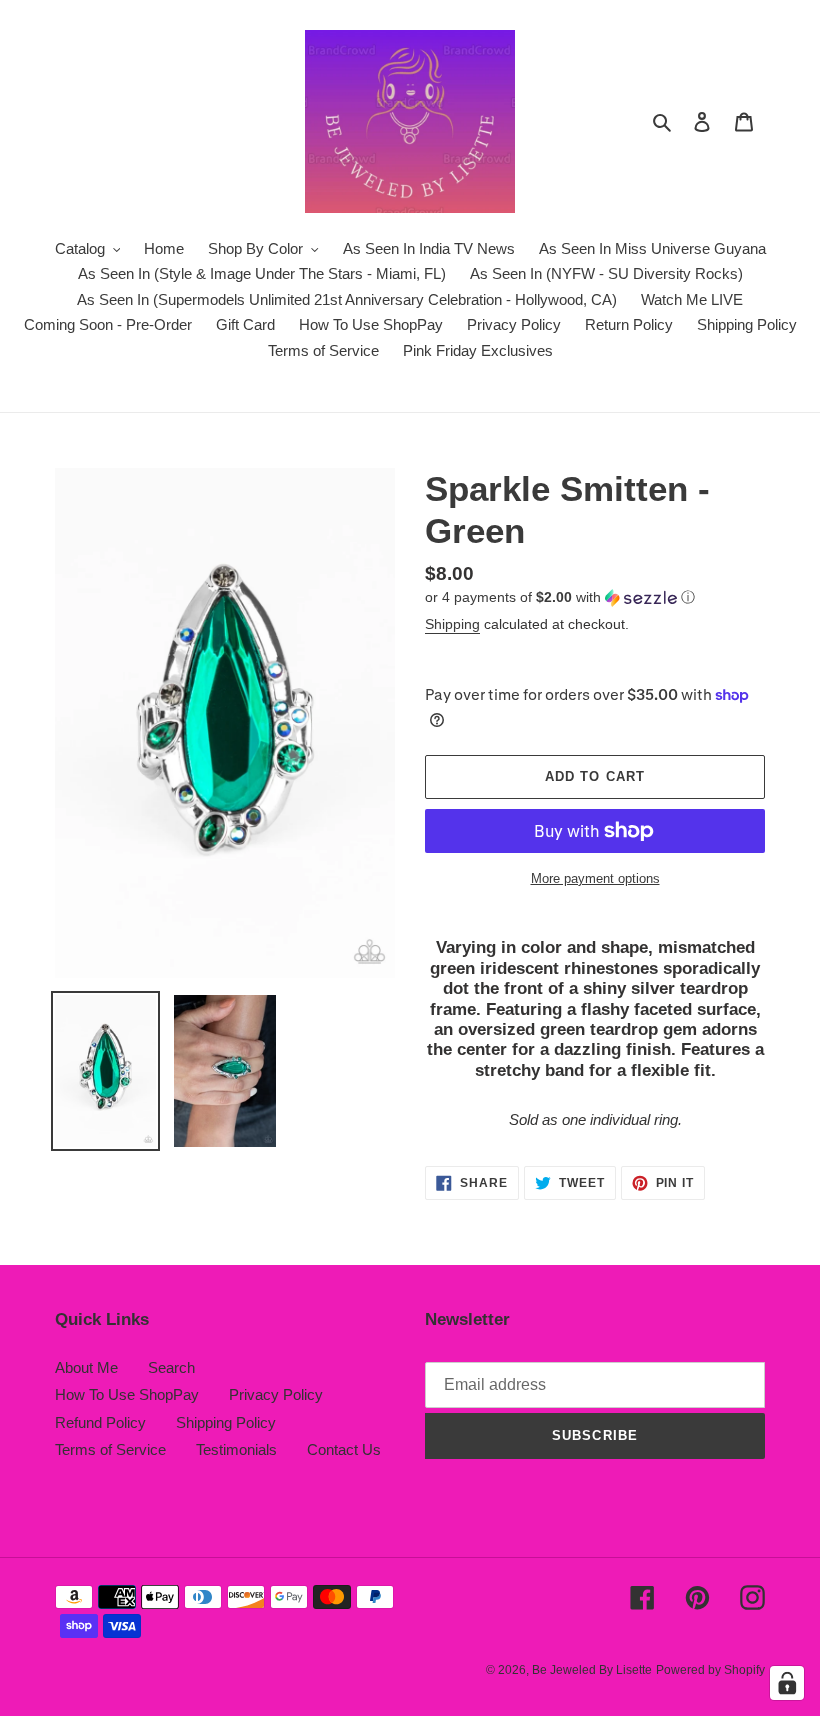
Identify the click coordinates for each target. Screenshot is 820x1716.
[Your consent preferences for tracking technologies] (787, 1683)
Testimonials (236, 1449)
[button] (560, 597)
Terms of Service (110, 1449)
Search (171, 1367)
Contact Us (344, 1449)
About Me (86, 1367)
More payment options (595, 878)
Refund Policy (100, 1422)
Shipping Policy (226, 1422)
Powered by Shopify (710, 1670)
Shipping (452, 624)
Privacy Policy (276, 1394)
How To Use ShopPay (127, 1394)
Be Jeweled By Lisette (592, 1670)
